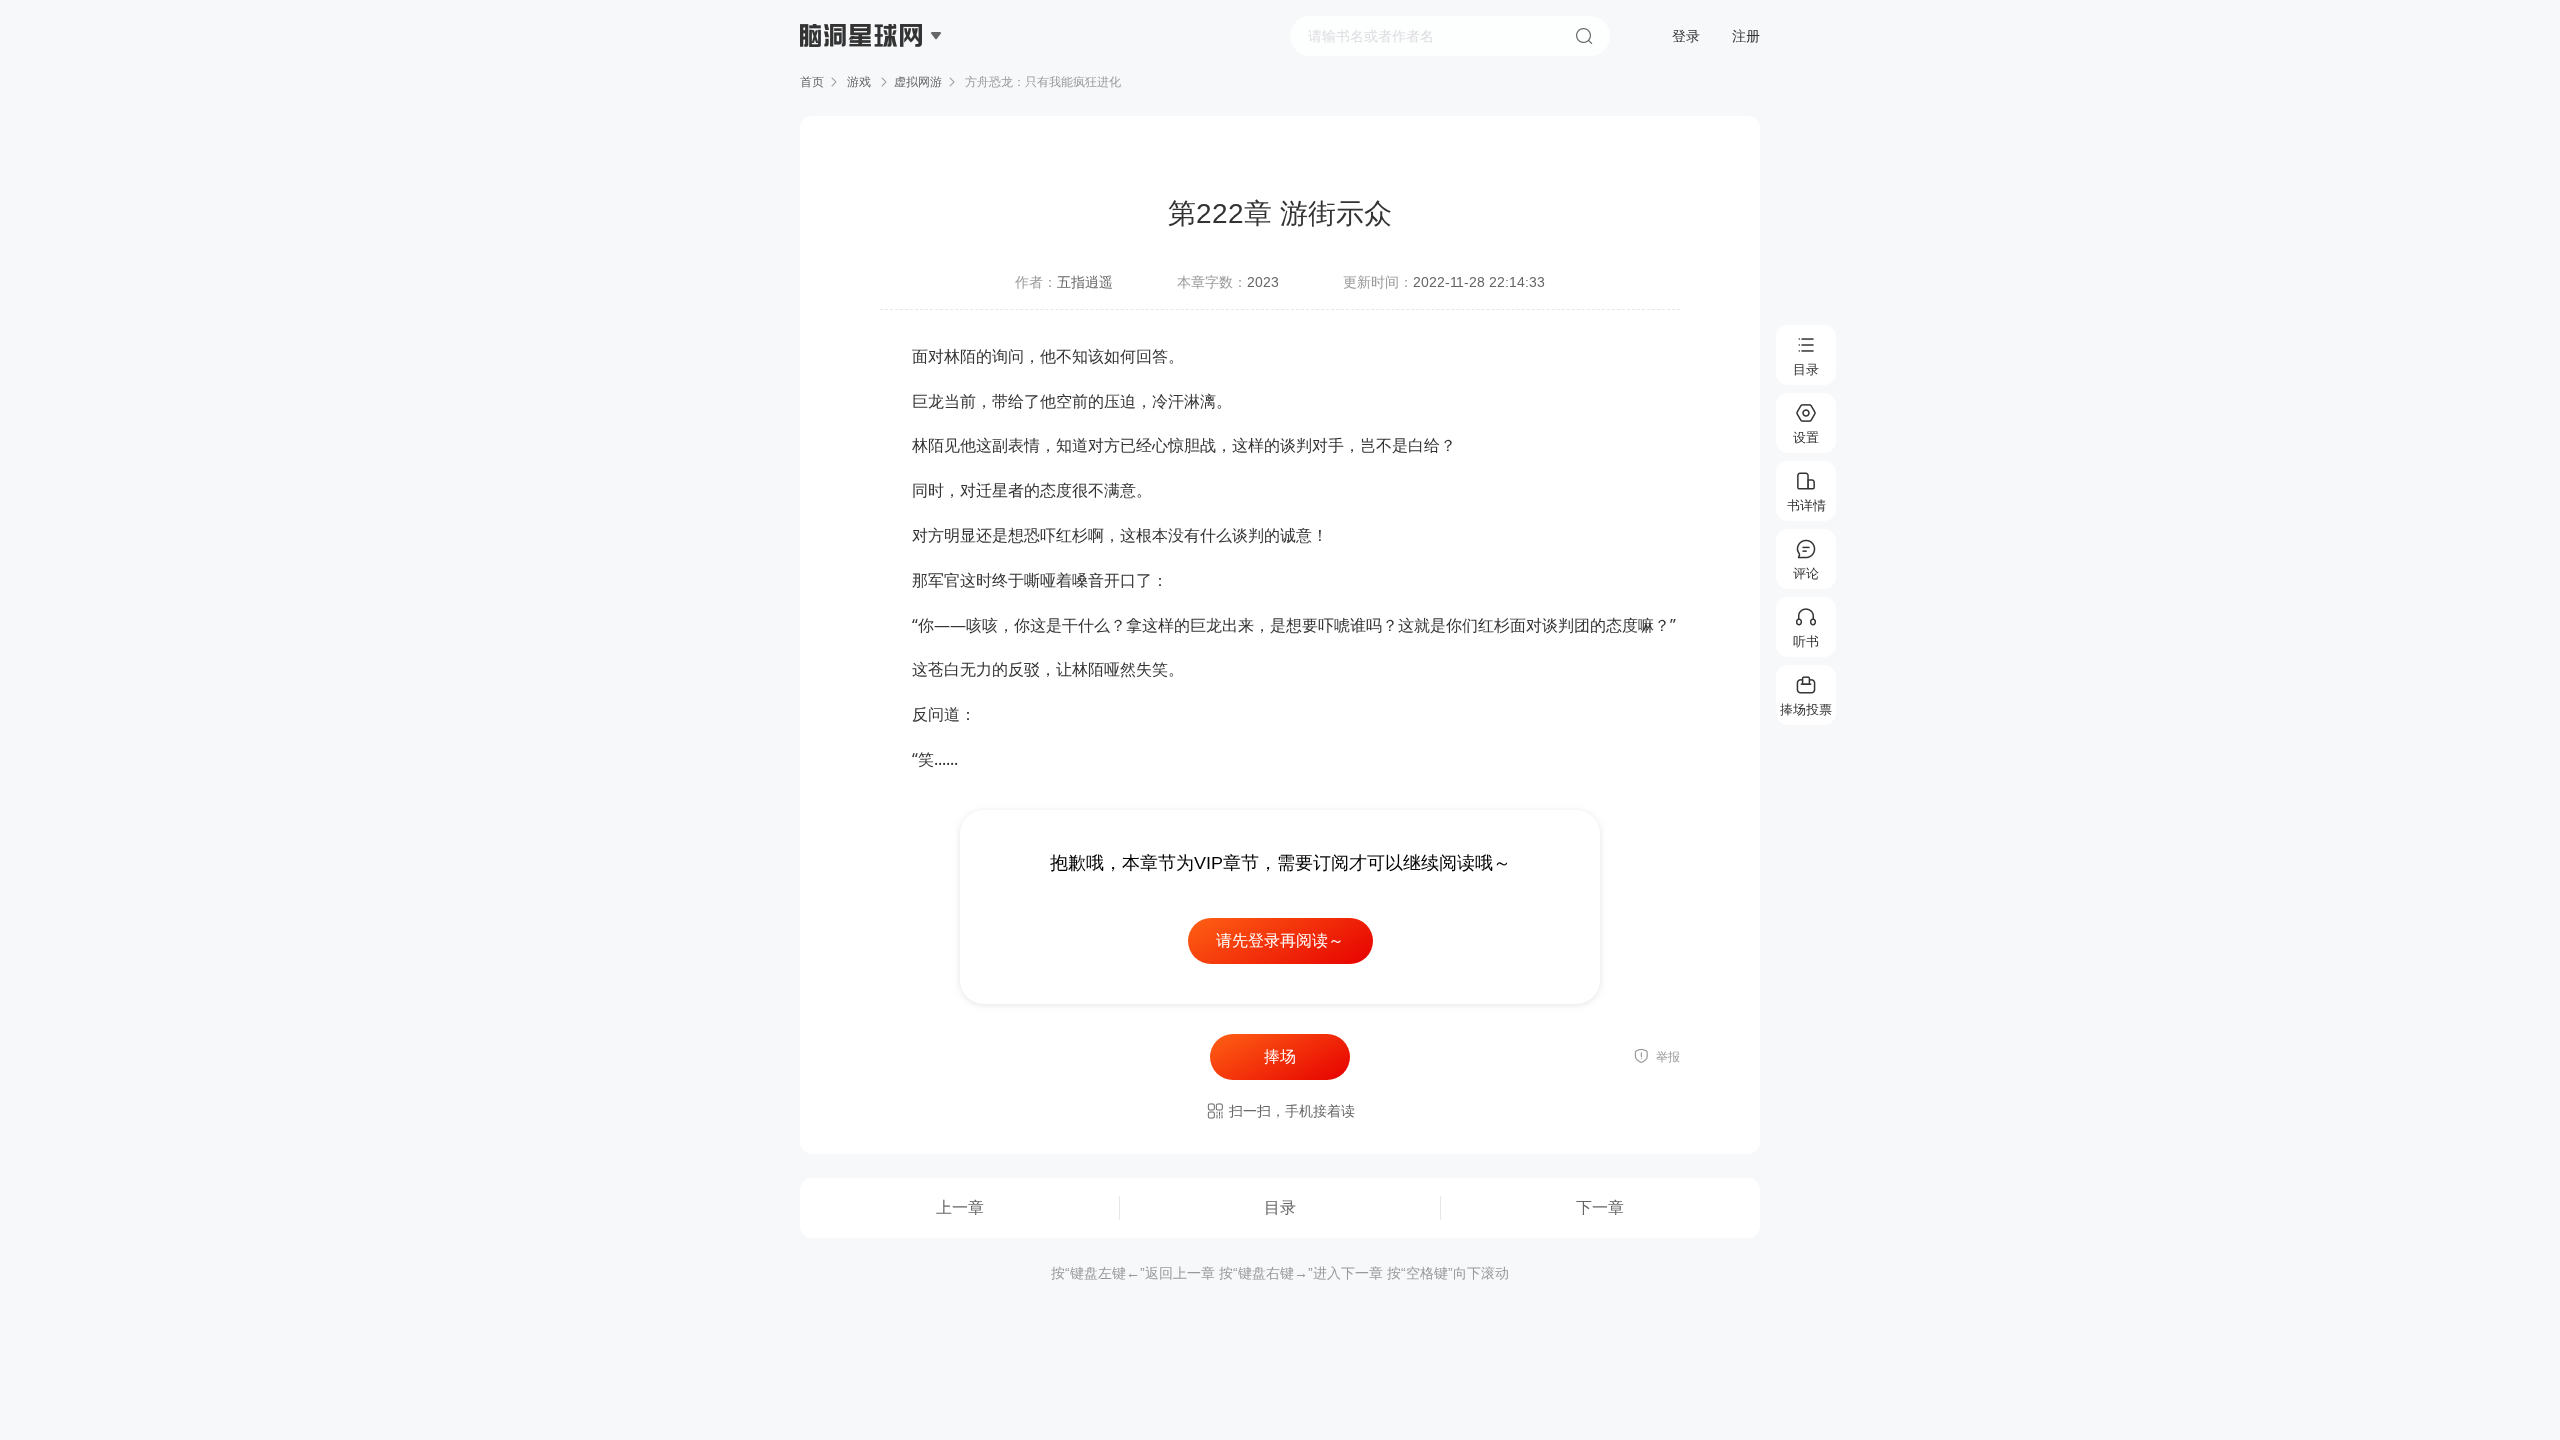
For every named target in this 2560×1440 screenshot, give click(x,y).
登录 (1686, 36)
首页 (812, 82)
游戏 (859, 82)
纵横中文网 (863, 92)
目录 (1280, 1207)
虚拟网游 (918, 82)
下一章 (1600, 1207)
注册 (1746, 36)
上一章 (960, 1207)
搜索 (1584, 36)
